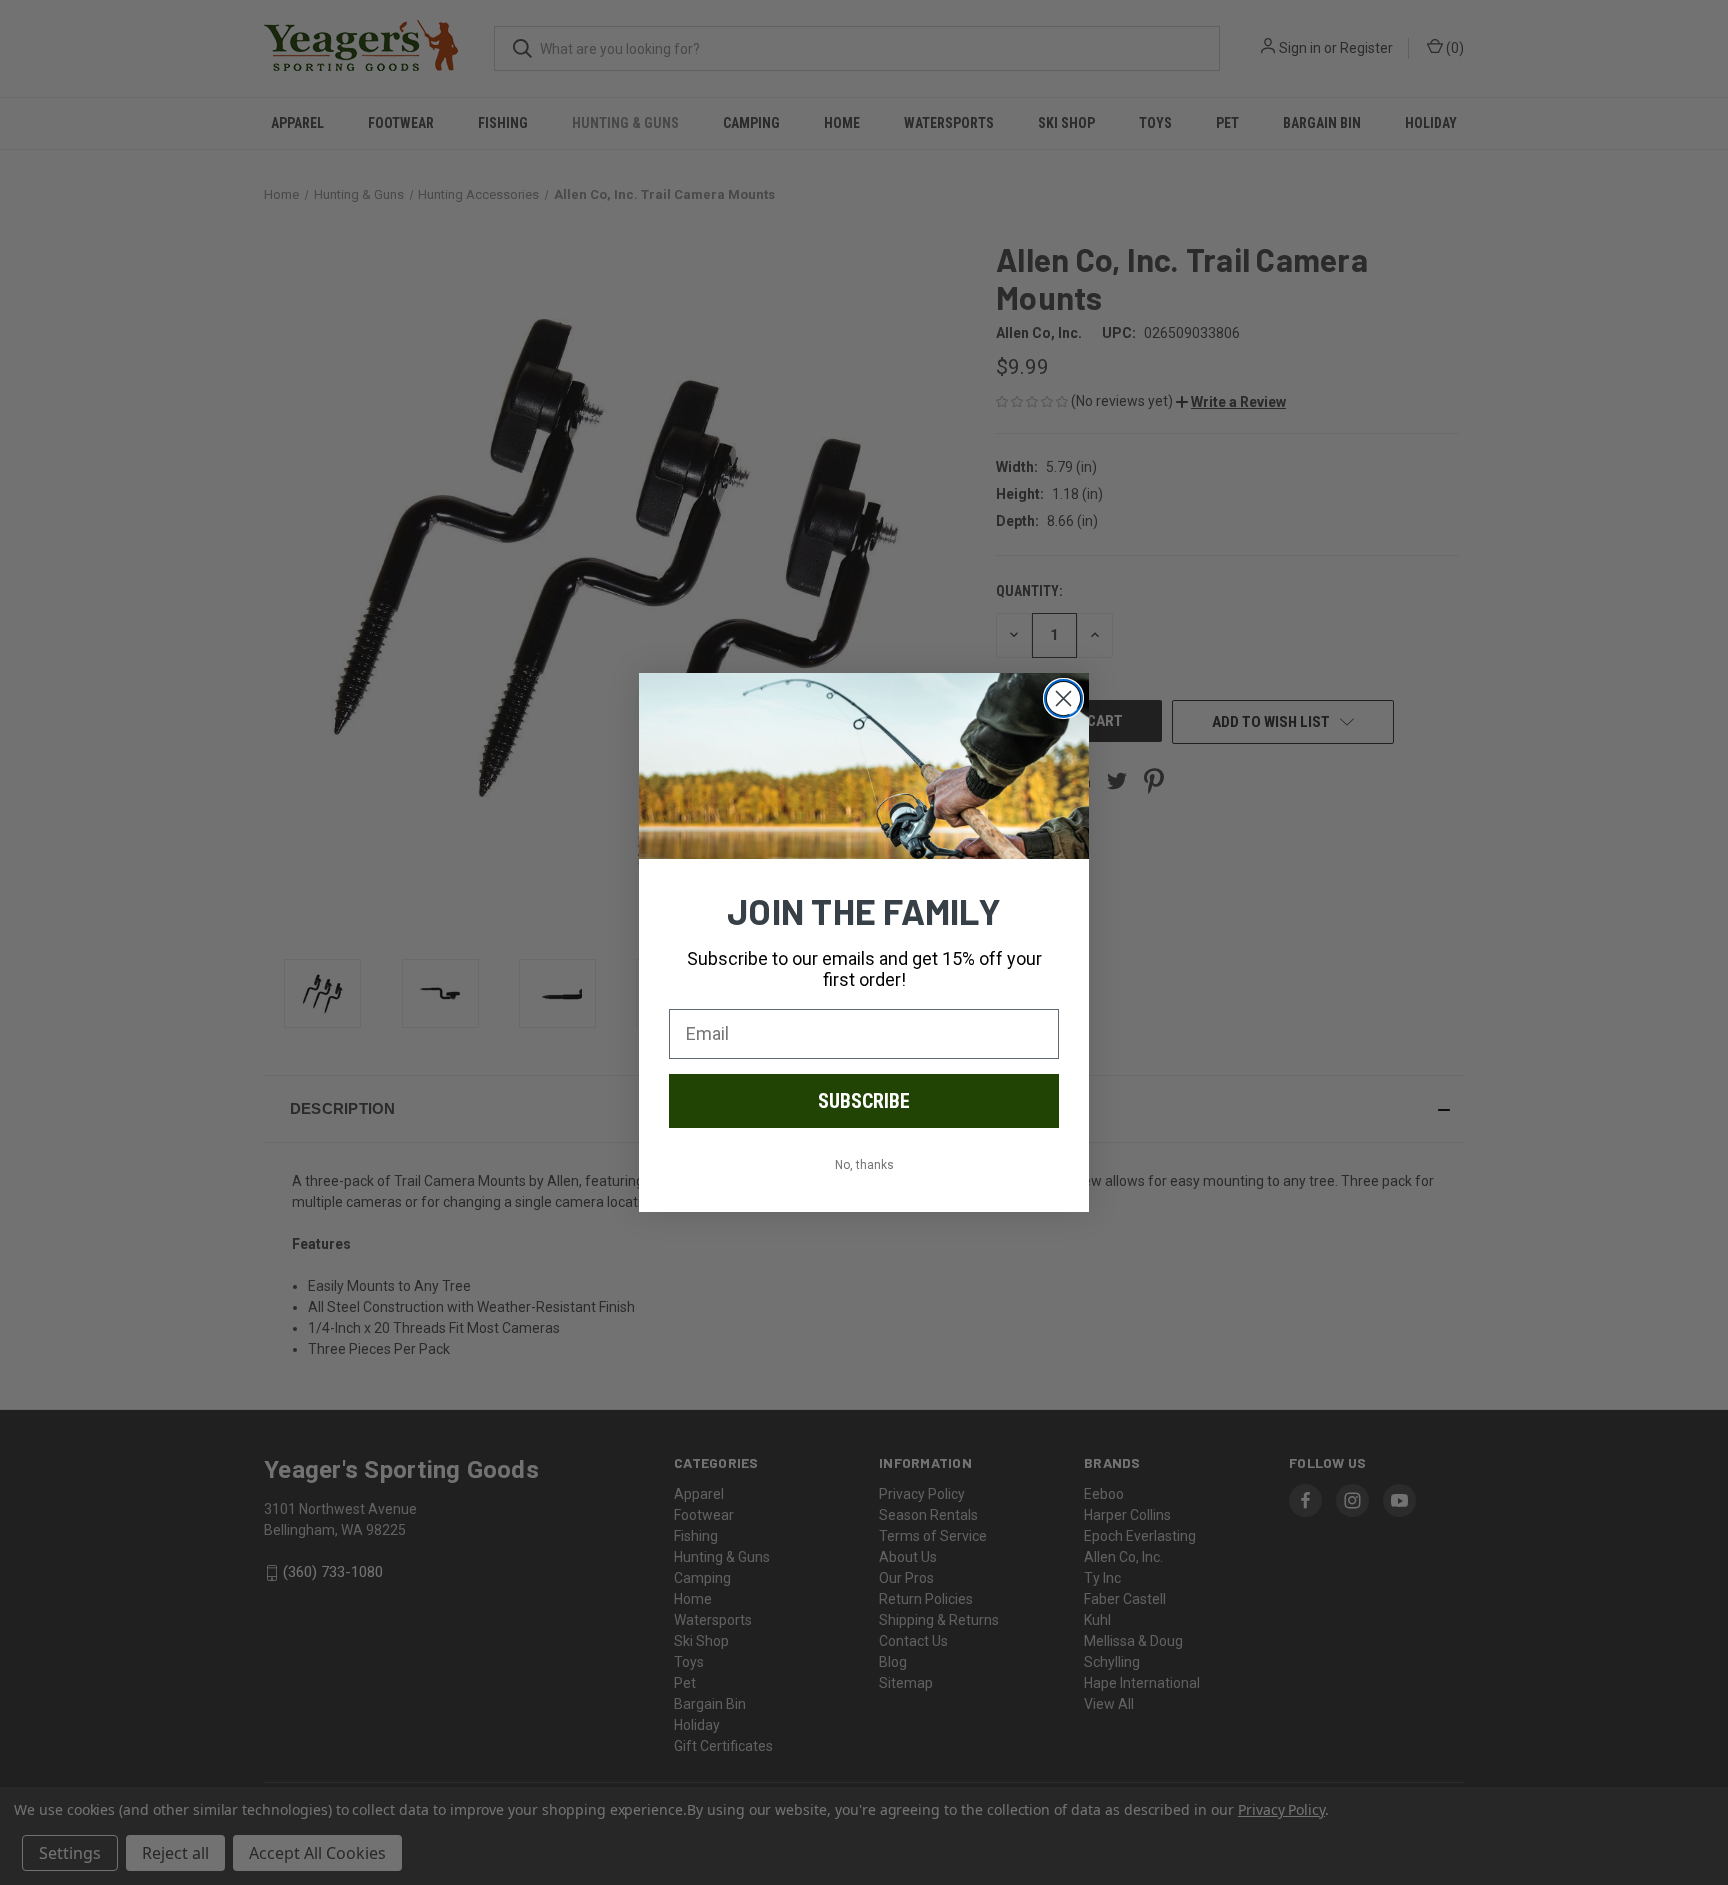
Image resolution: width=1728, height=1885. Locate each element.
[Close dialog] (1063, 698)
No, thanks (864, 1165)
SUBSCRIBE (864, 1101)
